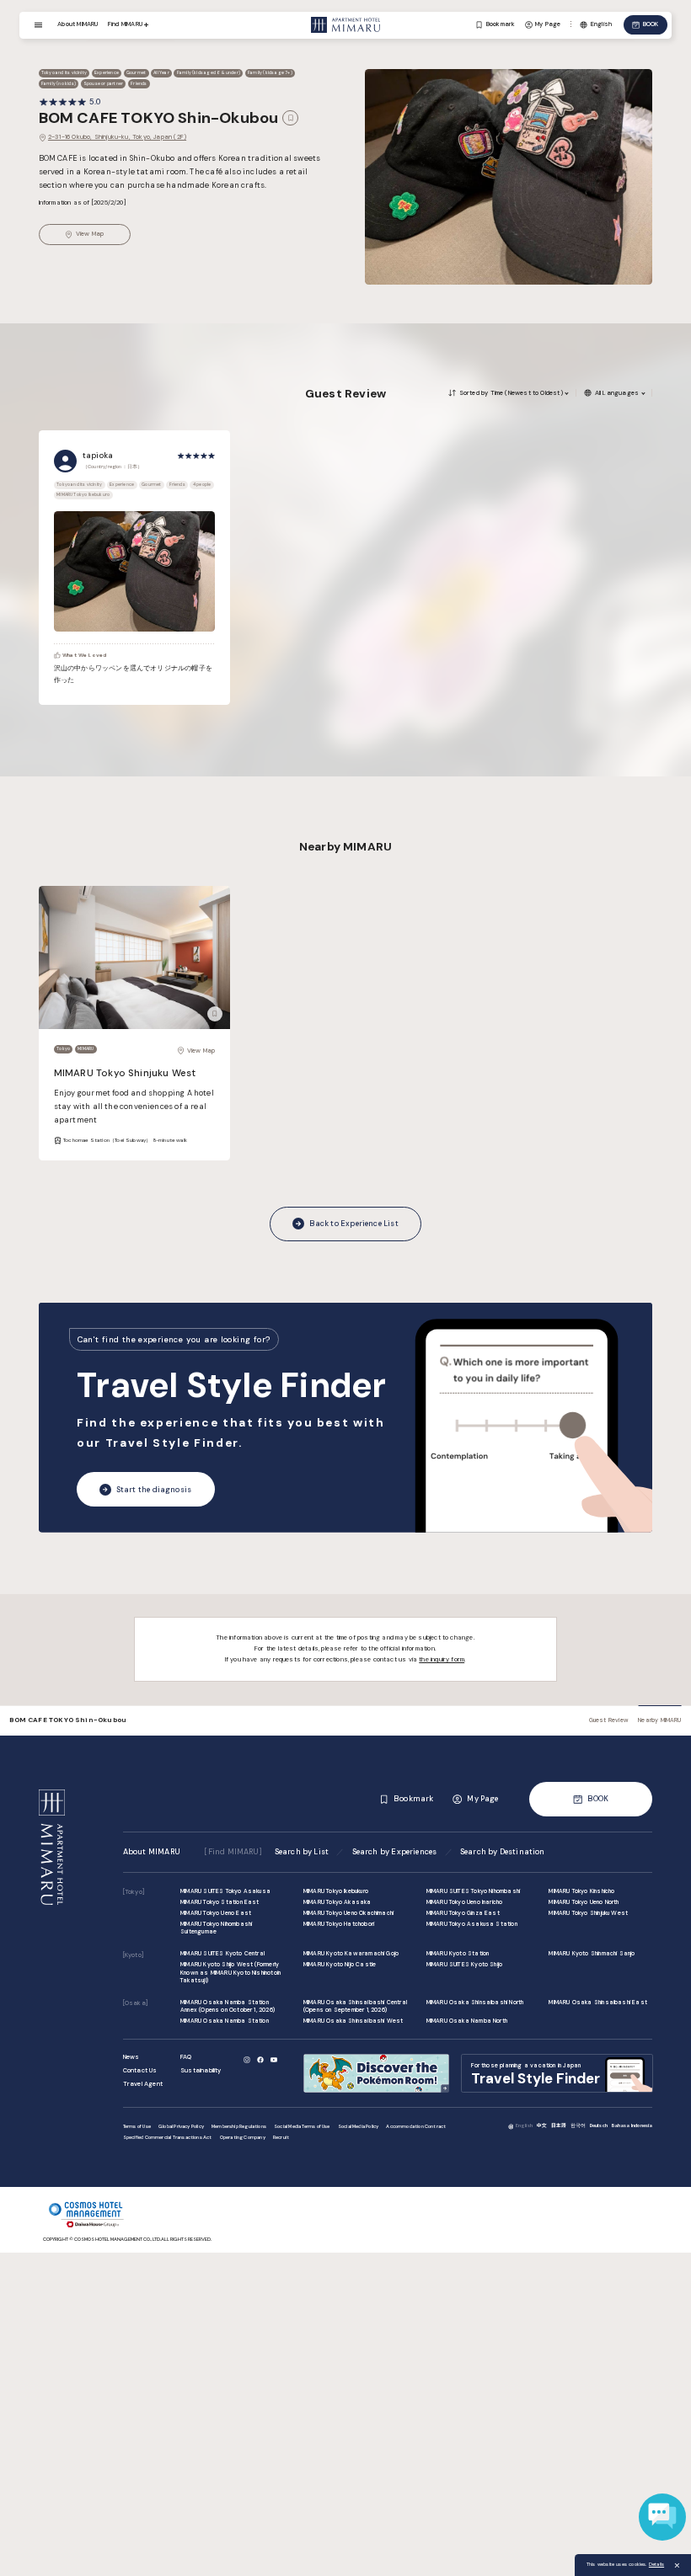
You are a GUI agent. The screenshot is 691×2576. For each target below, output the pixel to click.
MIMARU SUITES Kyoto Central (222, 1953)
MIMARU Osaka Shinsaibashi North (475, 2002)
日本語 (559, 2125)
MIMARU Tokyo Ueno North (584, 1902)
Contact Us (140, 2070)
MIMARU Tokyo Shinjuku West (125, 1073)
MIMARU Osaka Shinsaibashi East (597, 2002)
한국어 (579, 2125)
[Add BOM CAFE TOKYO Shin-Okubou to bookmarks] (290, 118)
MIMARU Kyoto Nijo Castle (340, 1964)
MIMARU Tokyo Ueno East (216, 1913)
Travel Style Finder (232, 1385)
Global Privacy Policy (181, 2126)
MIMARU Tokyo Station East (220, 1902)
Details (656, 2564)
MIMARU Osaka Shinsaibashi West (353, 2021)
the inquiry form (442, 1659)
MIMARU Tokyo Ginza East (463, 1913)
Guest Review (609, 1720)
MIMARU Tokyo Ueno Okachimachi (348, 1913)
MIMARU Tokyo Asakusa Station (472, 1924)
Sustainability (201, 2070)
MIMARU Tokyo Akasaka (337, 1902)
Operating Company (243, 2137)
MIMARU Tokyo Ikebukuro (336, 1891)
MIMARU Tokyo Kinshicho (581, 1891)
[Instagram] (246, 2060)
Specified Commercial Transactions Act (168, 2137)
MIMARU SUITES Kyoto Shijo (465, 1964)
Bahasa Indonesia (632, 2125)
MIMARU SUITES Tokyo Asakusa (225, 1891)
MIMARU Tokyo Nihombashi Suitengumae (216, 1928)
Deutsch (599, 2125)
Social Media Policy (358, 2126)
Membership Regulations (239, 2126)
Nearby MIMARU (659, 1720)
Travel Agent (143, 2084)
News (131, 2057)
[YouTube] (273, 2060)
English (524, 2125)
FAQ (186, 2057)
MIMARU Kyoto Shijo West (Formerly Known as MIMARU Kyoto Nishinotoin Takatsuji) (230, 1972)
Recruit (281, 2137)
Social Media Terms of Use (302, 2126)
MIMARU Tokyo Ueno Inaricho (465, 1902)
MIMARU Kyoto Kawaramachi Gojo (351, 1953)
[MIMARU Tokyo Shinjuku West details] (135, 958)
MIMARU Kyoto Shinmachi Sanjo (592, 1953)
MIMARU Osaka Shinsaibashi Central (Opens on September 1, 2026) (355, 2006)
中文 (542, 2125)
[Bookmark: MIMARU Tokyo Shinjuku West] (215, 1014)
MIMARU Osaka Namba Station (225, 2021)
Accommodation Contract (416, 2126)
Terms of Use (137, 2126)
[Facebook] (260, 2060)
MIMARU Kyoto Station (458, 1953)
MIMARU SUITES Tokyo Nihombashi (473, 1891)
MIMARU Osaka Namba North (467, 2021)
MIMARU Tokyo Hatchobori (339, 1924)
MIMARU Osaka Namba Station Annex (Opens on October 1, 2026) (228, 2006)
